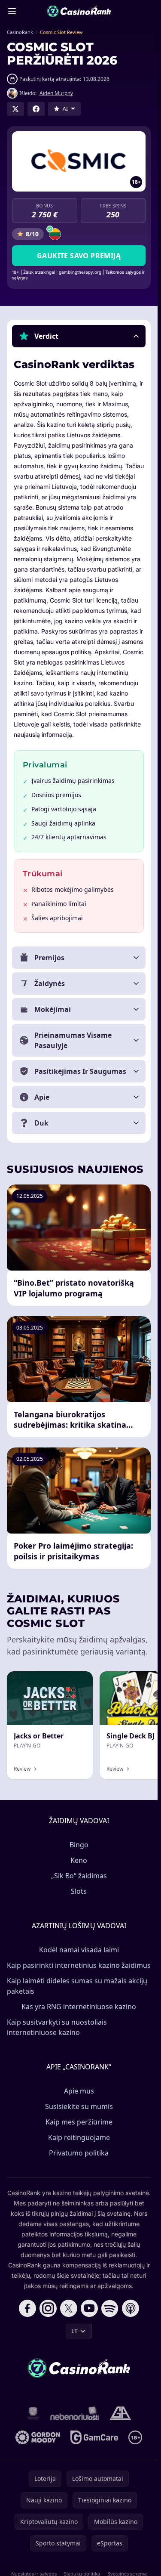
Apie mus (79, 2091)
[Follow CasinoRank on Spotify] (110, 2308)
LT (74, 2331)
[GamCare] (94, 2437)
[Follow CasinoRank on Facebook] (27, 2308)
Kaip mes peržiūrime (79, 2122)
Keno (79, 1860)
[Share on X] (15, 109)
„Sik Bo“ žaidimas (79, 1876)
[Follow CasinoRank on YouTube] (89, 2308)
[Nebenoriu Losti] (75, 2413)
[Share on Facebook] (36, 109)
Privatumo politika (79, 2153)
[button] (79, 336)
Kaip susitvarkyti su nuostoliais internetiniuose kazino (57, 2027)
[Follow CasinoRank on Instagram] (48, 2308)
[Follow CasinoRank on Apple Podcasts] (131, 2308)
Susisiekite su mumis (79, 2106)
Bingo (79, 1845)
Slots (79, 1891)
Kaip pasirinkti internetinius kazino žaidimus (79, 1965)
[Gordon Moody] (38, 2437)
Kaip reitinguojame (79, 2137)
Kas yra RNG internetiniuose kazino (79, 2007)
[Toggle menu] (12, 11)
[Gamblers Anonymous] (120, 2413)
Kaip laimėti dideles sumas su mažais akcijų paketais (77, 1986)
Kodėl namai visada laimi (79, 1950)
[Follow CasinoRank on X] (69, 2308)
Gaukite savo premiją (79, 256)
